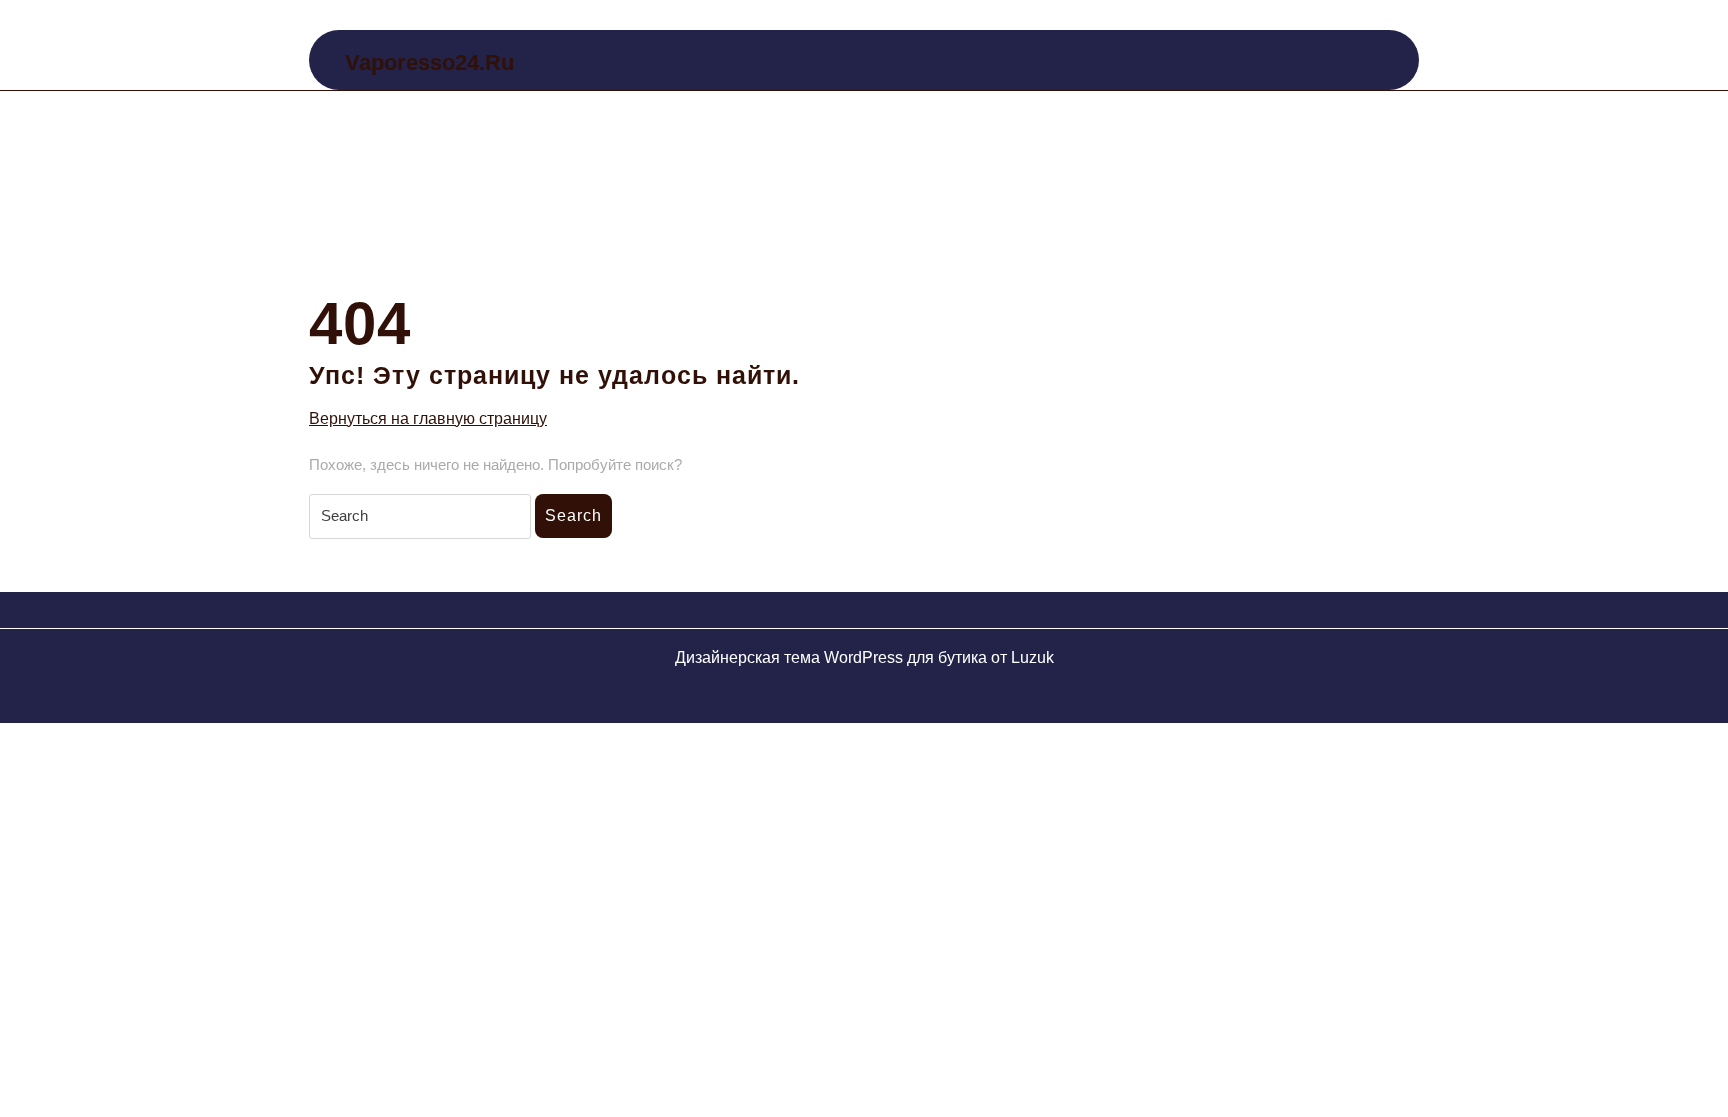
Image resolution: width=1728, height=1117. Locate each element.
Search (573, 515)
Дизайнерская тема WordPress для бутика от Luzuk (864, 657)
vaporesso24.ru (429, 62)
